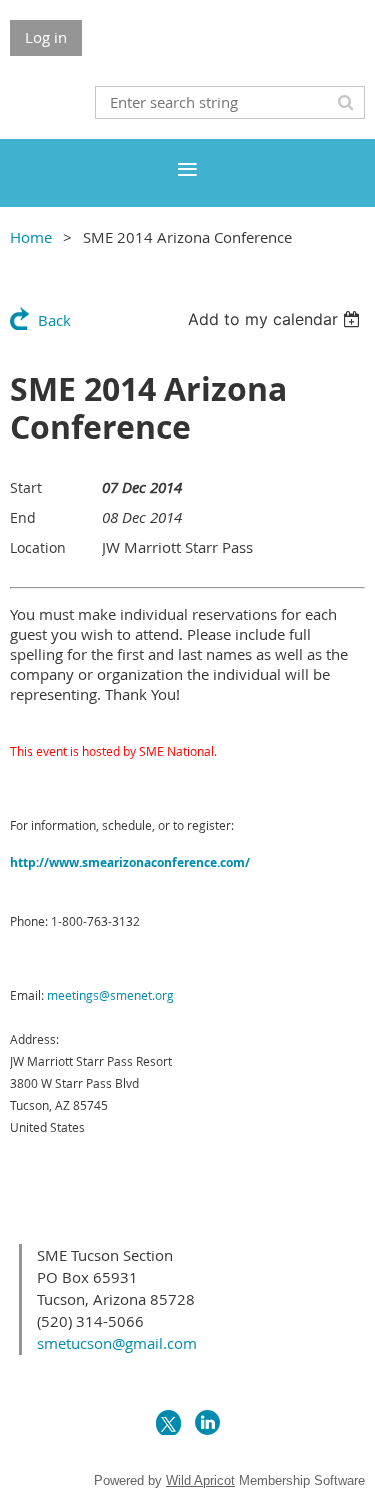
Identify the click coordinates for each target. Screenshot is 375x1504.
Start (26, 487)
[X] (168, 1422)
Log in (46, 37)
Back (54, 320)
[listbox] (276, 319)
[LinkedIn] (207, 1422)
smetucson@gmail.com (117, 1343)
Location (38, 547)
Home (31, 237)
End (23, 517)
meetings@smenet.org (110, 995)
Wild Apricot (200, 1480)
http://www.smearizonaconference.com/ (130, 862)
